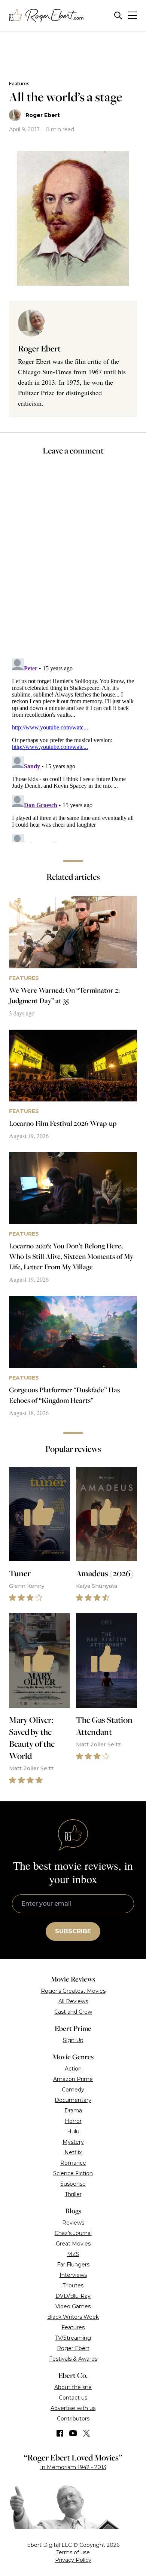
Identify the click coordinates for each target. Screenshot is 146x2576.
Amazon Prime (73, 2079)
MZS (73, 2254)
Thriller (73, 2194)
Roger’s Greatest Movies (73, 1991)
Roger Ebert (43, 115)
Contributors (73, 2419)
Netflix (73, 2152)
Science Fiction (73, 2173)
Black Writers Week (73, 2317)
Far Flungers (73, 2265)
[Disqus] (73, 749)
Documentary (73, 2100)
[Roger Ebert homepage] (46, 16)
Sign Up (73, 2040)
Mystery (73, 2142)
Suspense (73, 2184)
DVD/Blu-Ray (73, 2296)
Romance (73, 2163)
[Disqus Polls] (73, 562)
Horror (73, 2121)
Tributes (73, 2285)
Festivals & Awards (73, 2359)
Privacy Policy (73, 2560)
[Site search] (118, 16)
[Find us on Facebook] (60, 2433)
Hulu (73, 2131)
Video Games (73, 2306)
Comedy (73, 2090)
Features (19, 84)
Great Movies (73, 2244)
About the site (73, 2387)
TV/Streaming (73, 2338)
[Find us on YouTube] (73, 2433)
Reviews (73, 2223)
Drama (73, 2111)
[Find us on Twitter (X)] (86, 2433)
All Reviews (73, 2001)
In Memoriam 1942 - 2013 (73, 2467)
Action (73, 2069)
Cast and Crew (73, 2012)
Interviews (73, 2275)
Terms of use (73, 2552)
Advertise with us (73, 2408)
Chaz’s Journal (73, 2233)
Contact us (73, 2398)
